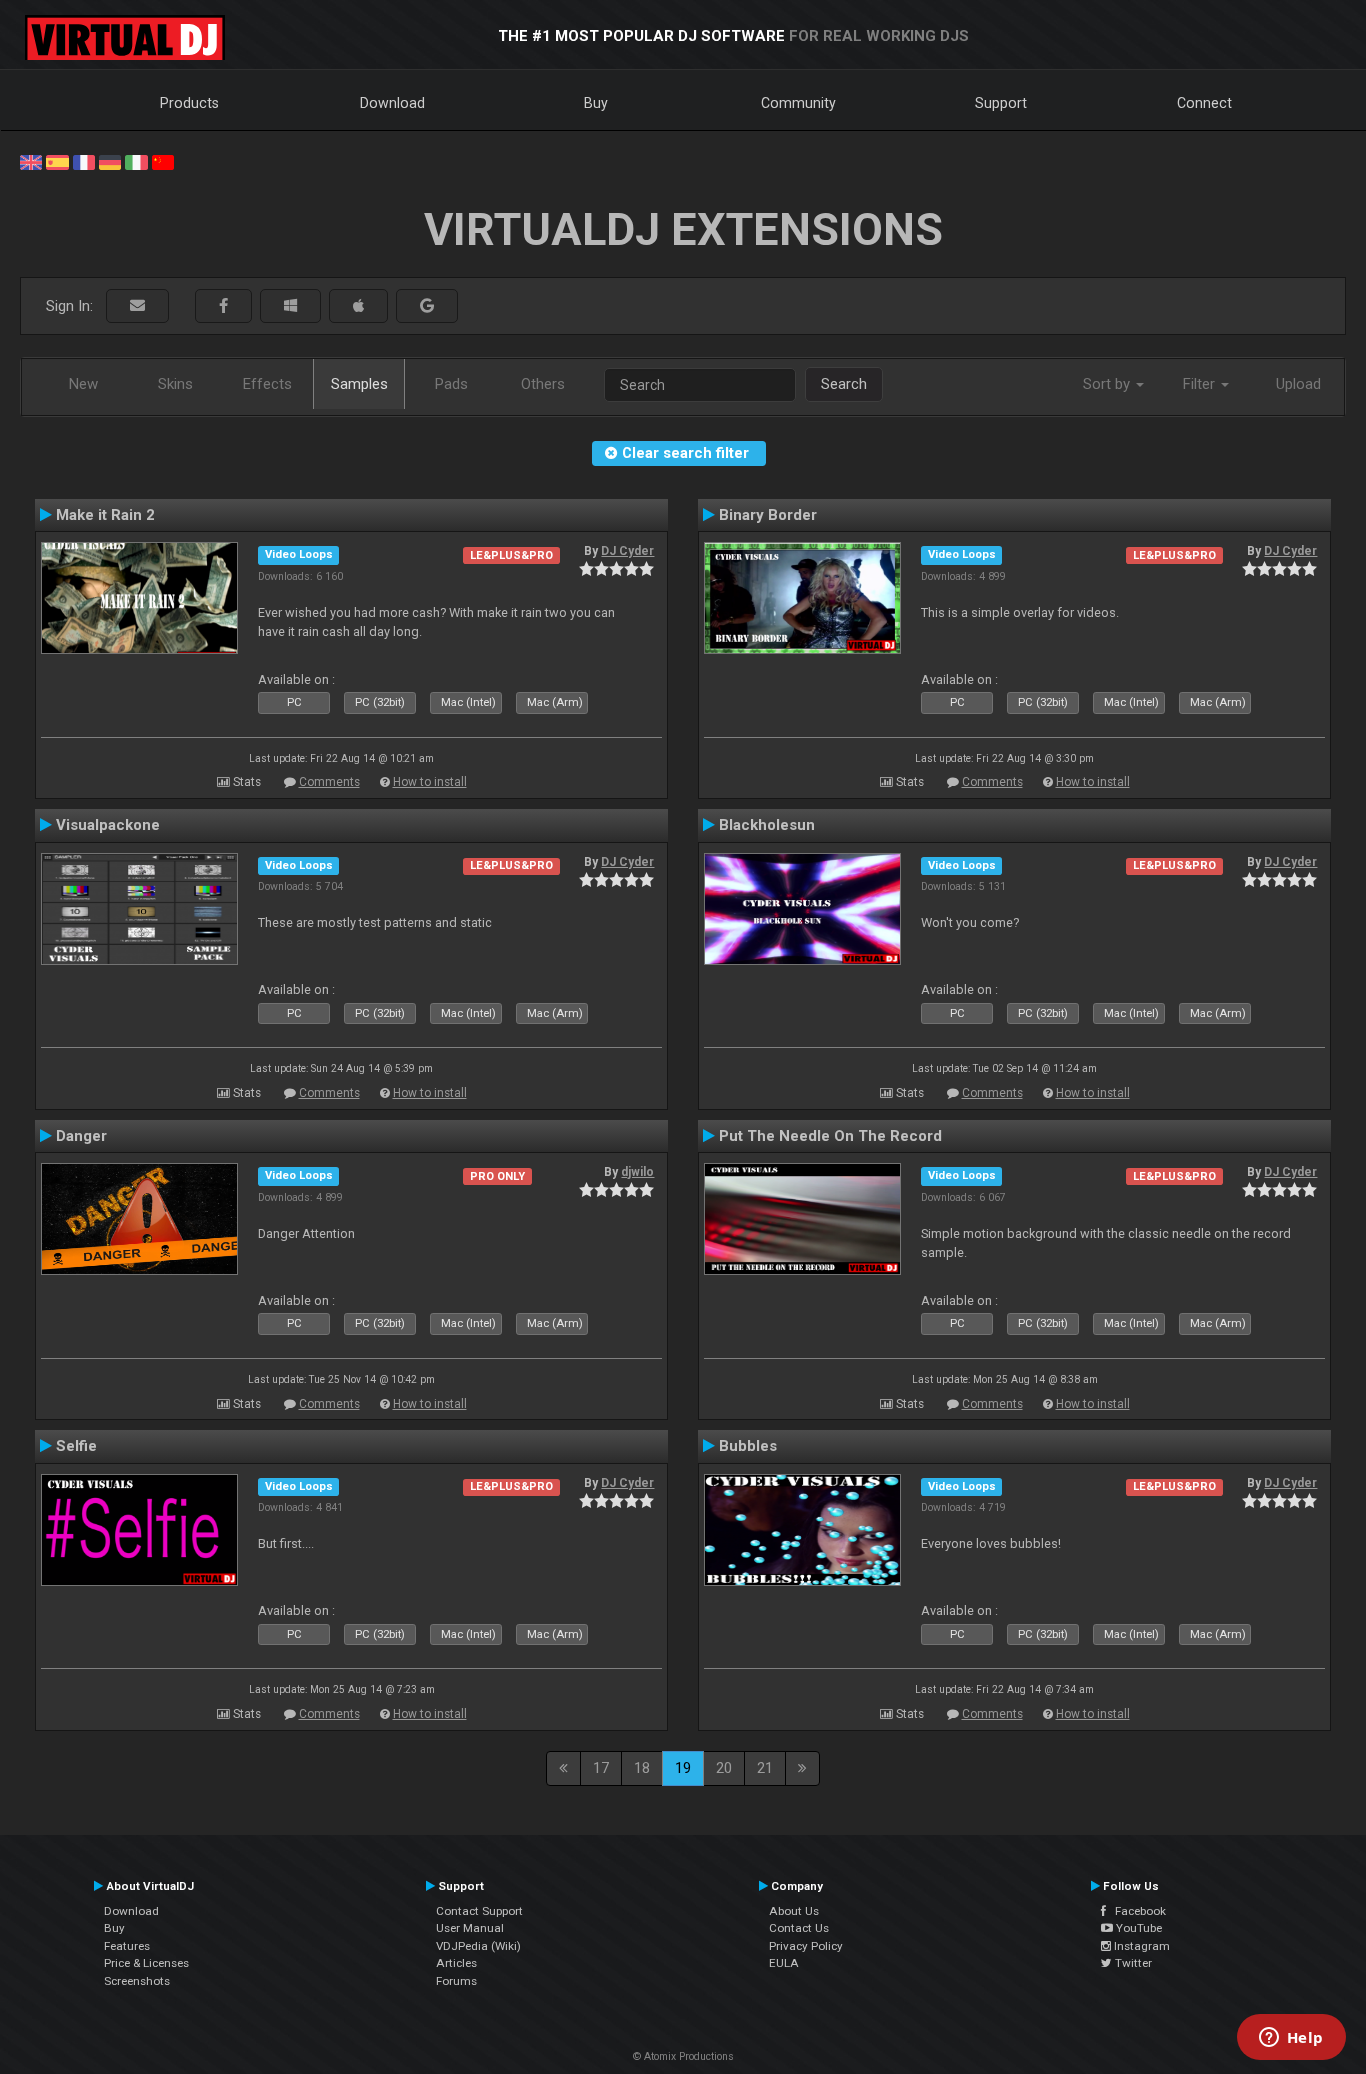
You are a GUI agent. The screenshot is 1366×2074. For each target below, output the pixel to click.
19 (683, 1768)
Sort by (1108, 384)
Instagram (1140, 1946)
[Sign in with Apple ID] (358, 306)
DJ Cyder (627, 551)
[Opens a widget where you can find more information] (1291, 2039)
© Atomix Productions (683, 2056)
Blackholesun (767, 825)
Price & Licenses (146, 1963)
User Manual (470, 1928)
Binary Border (768, 515)
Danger (81, 1136)
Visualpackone (108, 825)
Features (127, 1946)
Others (543, 384)
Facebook (1136, 1911)
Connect (1204, 103)
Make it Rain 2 (105, 515)
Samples (359, 384)
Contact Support (479, 1911)
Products (189, 103)
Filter (1201, 384)
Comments (329, 782)
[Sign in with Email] (137, 306)
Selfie (76, 1446)
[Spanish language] (57, 161)
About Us (794, 1911)
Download (392, 103)
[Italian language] (136, 161)
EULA (784, 1963)
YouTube (1137, 1928)
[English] (31, 161)
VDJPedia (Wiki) (478, 1946)
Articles (456, 1963)
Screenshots (137, 1981)
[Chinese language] (163, 161)
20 (724, 1768)
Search (844, 384)
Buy (596, 103)
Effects (267, 384)
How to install (430, 782)
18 (642, 1768)
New (83, 384)
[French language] (84, 161)
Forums (456, 1981)
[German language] (110, 161)
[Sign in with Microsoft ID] (290, 306)
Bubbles (748, 1446)
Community (798, 103)
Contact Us (799, 1928)
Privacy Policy (806, 1946)
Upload (1298, 384)
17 (601, 1768)
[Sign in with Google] (427, 306)
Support (1001, 103)
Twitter (1132, 1963)
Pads (451, 384)
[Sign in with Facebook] (223, 306)
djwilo (637, 1172)
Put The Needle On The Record (830, 1136)
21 (765, 1768)
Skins (175, 384)
